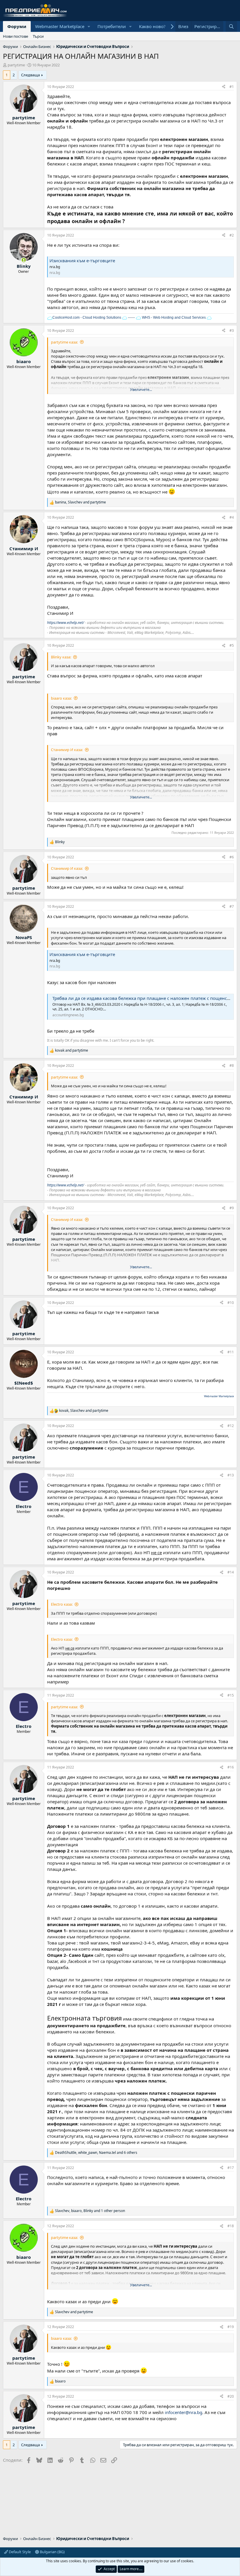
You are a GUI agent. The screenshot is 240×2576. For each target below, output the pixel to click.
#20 (231, 2396)
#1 (232, 87)
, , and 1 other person (90, 2211)
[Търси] (231, 26)
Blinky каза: (61, 657)
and (72, 1050)
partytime (16, 65)
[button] (89, 26)
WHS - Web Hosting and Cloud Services (173, 318)
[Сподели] (224, 87)
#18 (231, 2226)
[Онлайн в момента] (24, 260)
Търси (38, 36)
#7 (232, 906)
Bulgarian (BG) (52, 2552)
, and (80, 502)
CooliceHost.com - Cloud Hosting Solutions (87, 318)
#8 (232, 1066)
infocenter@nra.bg (184, 2412)
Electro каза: (62, 1604)
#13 (231, 1475)
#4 (232, 517)
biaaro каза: (61, 698)
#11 (231, 1352)
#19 (231, 2327)
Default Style (19, 2552)
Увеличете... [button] (141, 389)
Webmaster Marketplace (60, 26)
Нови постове (16, 36)
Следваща (30, 75)
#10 (231, 1303)
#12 (231, 1426)
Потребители (112, 26)
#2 (232, 235)
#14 (231, 1572)
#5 (232, 645)
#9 (232, 1208)
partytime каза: (64, 342)
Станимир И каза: (67, 750)
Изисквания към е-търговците (82, 260)
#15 (231, 1695)
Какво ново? (152, 26)
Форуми (17, 26)
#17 (231, 2168)
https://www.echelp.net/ (66, 623)
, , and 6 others (96, 2153)
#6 (232, 857)
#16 (231, 1767)
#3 (232, 331)
